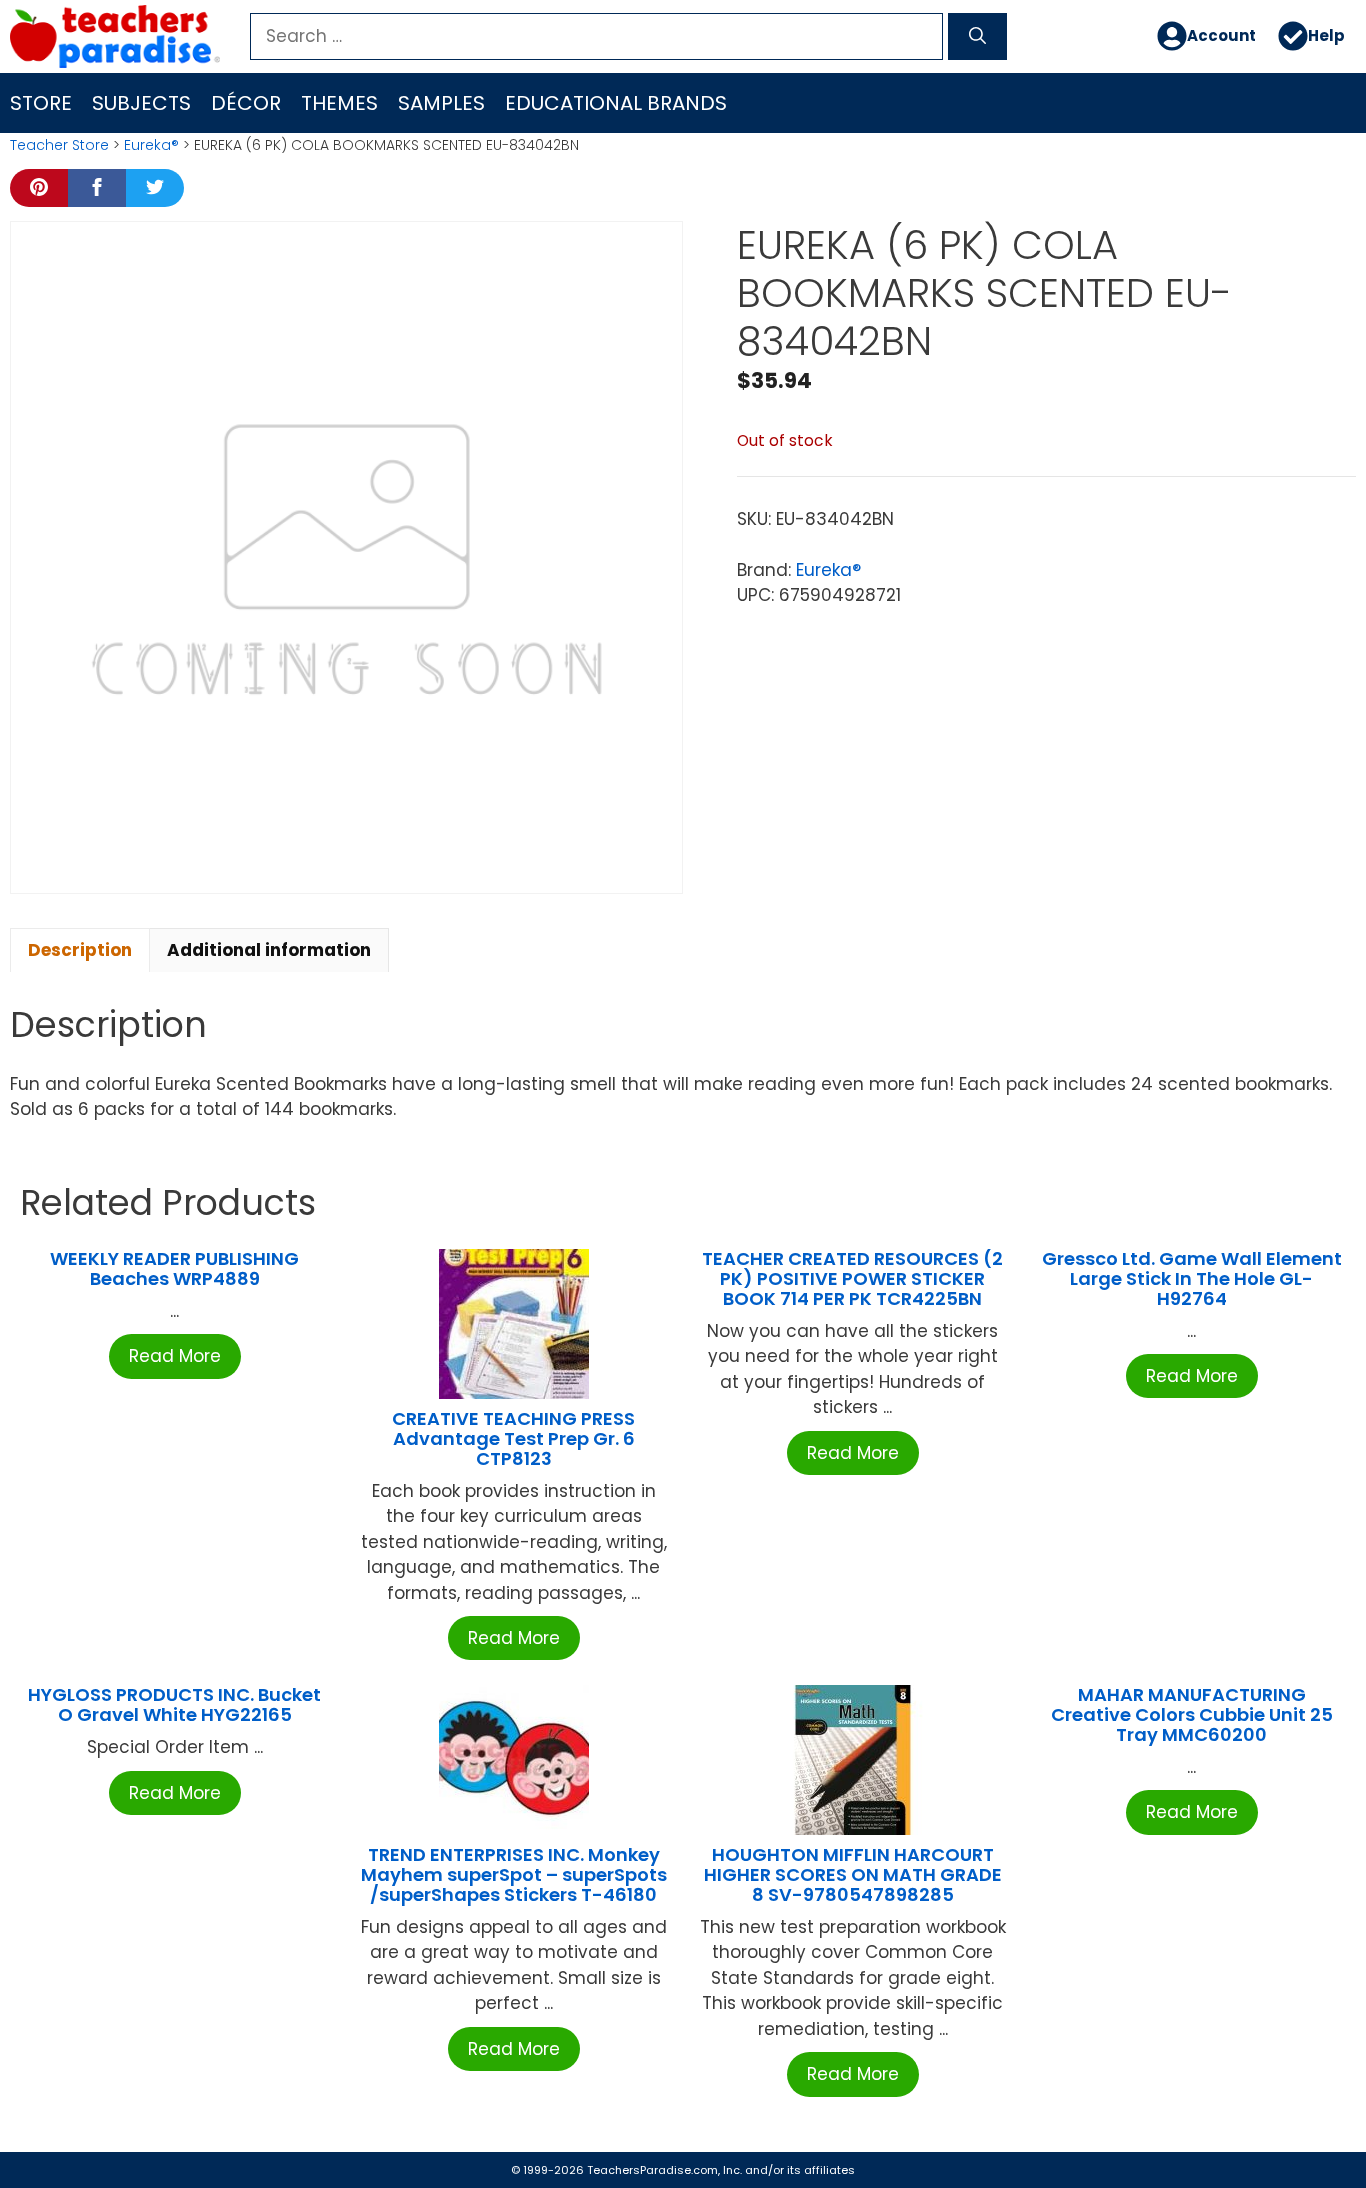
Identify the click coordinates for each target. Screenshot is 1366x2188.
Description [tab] (80, 950)
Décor (246, 103)
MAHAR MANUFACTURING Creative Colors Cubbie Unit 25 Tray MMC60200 (1192, 1714)
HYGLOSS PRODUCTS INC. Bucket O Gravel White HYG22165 (174, 1704)
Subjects (141, 103)
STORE (41, 103)
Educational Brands (616, 103)
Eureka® (151, 145)
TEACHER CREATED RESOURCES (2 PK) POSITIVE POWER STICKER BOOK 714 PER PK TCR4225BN (852, 1278)
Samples (441, 103)
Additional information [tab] (269, 950)
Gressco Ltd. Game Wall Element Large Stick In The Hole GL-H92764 (1192, 1278)
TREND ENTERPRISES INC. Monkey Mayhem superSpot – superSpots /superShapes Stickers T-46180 (514, 1874)
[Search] (977, 37)
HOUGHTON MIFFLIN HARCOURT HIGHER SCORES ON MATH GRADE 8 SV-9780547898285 (853, 1874)
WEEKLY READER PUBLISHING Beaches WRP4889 (174, 1268)
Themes (339, 103)
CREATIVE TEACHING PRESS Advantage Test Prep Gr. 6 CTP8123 (513, 1438)
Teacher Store (59, 145)
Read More (175, 1356)
